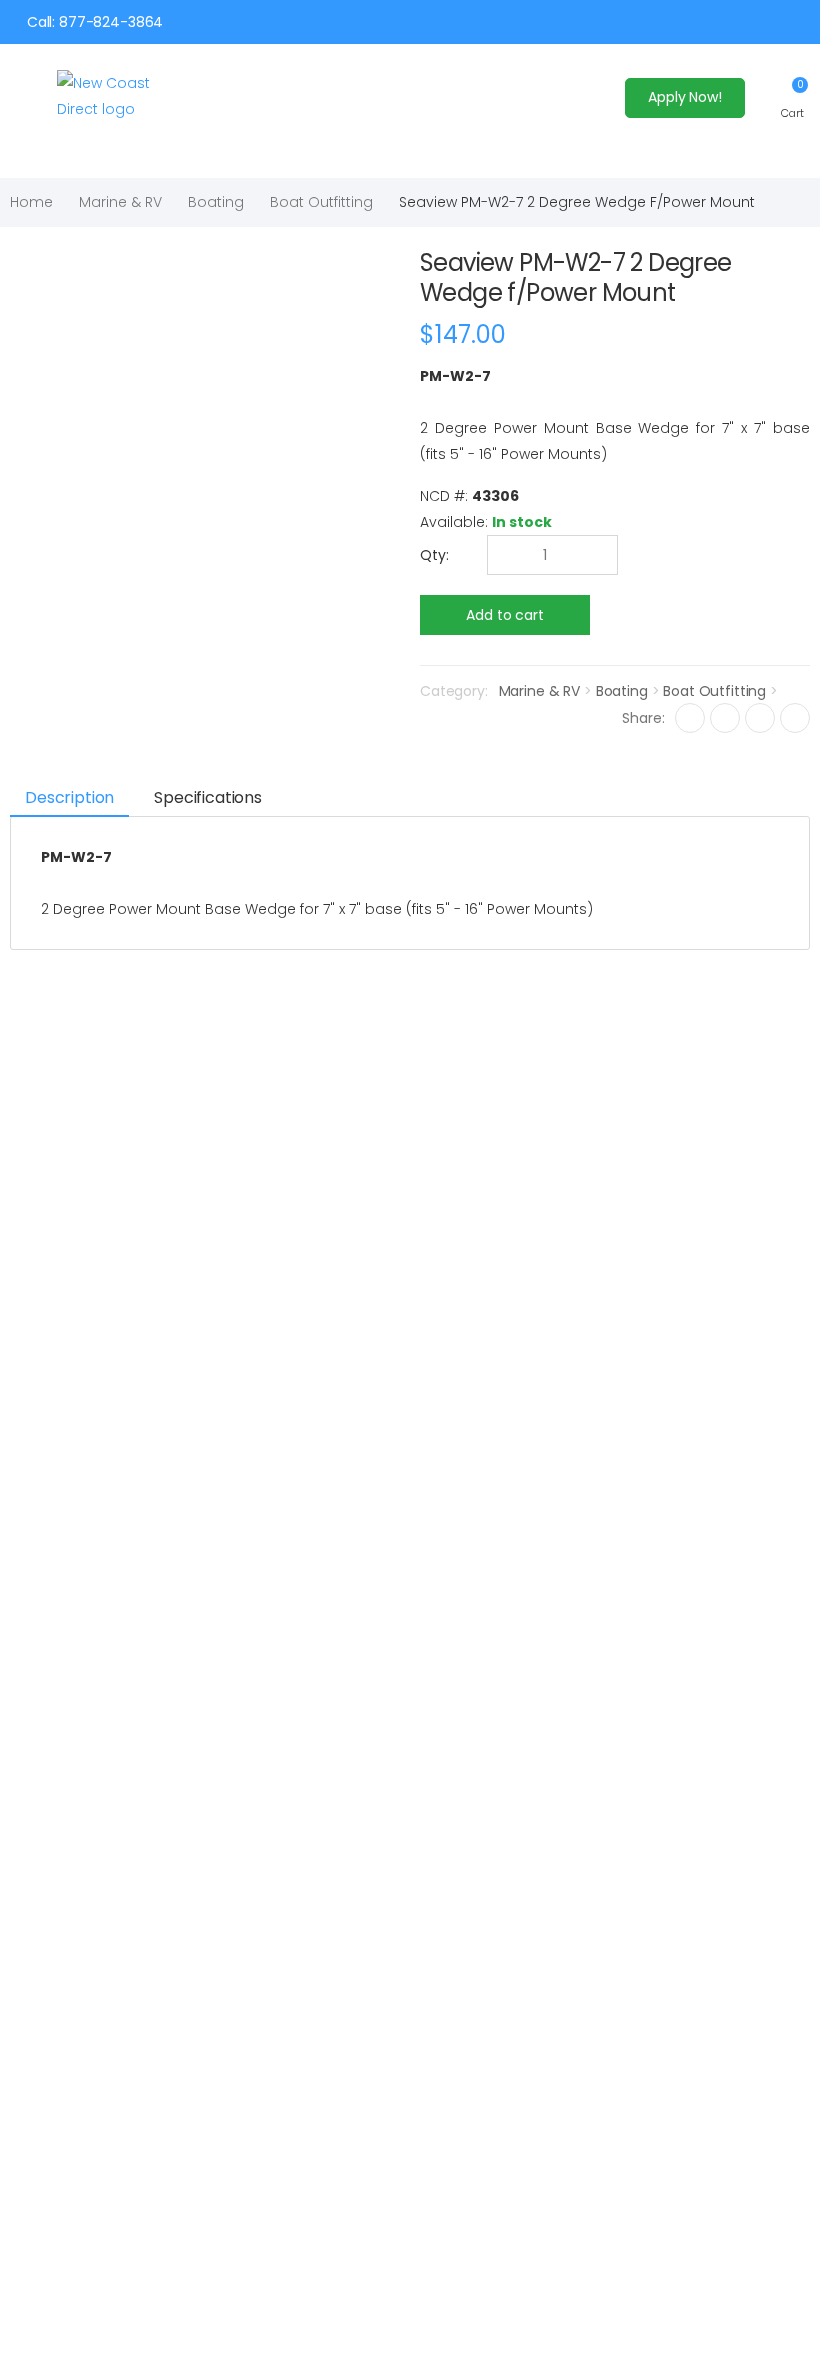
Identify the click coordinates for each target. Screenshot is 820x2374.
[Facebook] (690, 718)
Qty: (434, 555)
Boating (216, 202)
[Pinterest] (795, 718)
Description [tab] (69, 797)
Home (31, 202)
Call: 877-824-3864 (95, 22)
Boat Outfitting (321, 202)
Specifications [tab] (208, 797)
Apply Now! (685, 97)
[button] (792, 97)
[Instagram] (760, 718)
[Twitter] (725, 718)
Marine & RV (120, 202)
